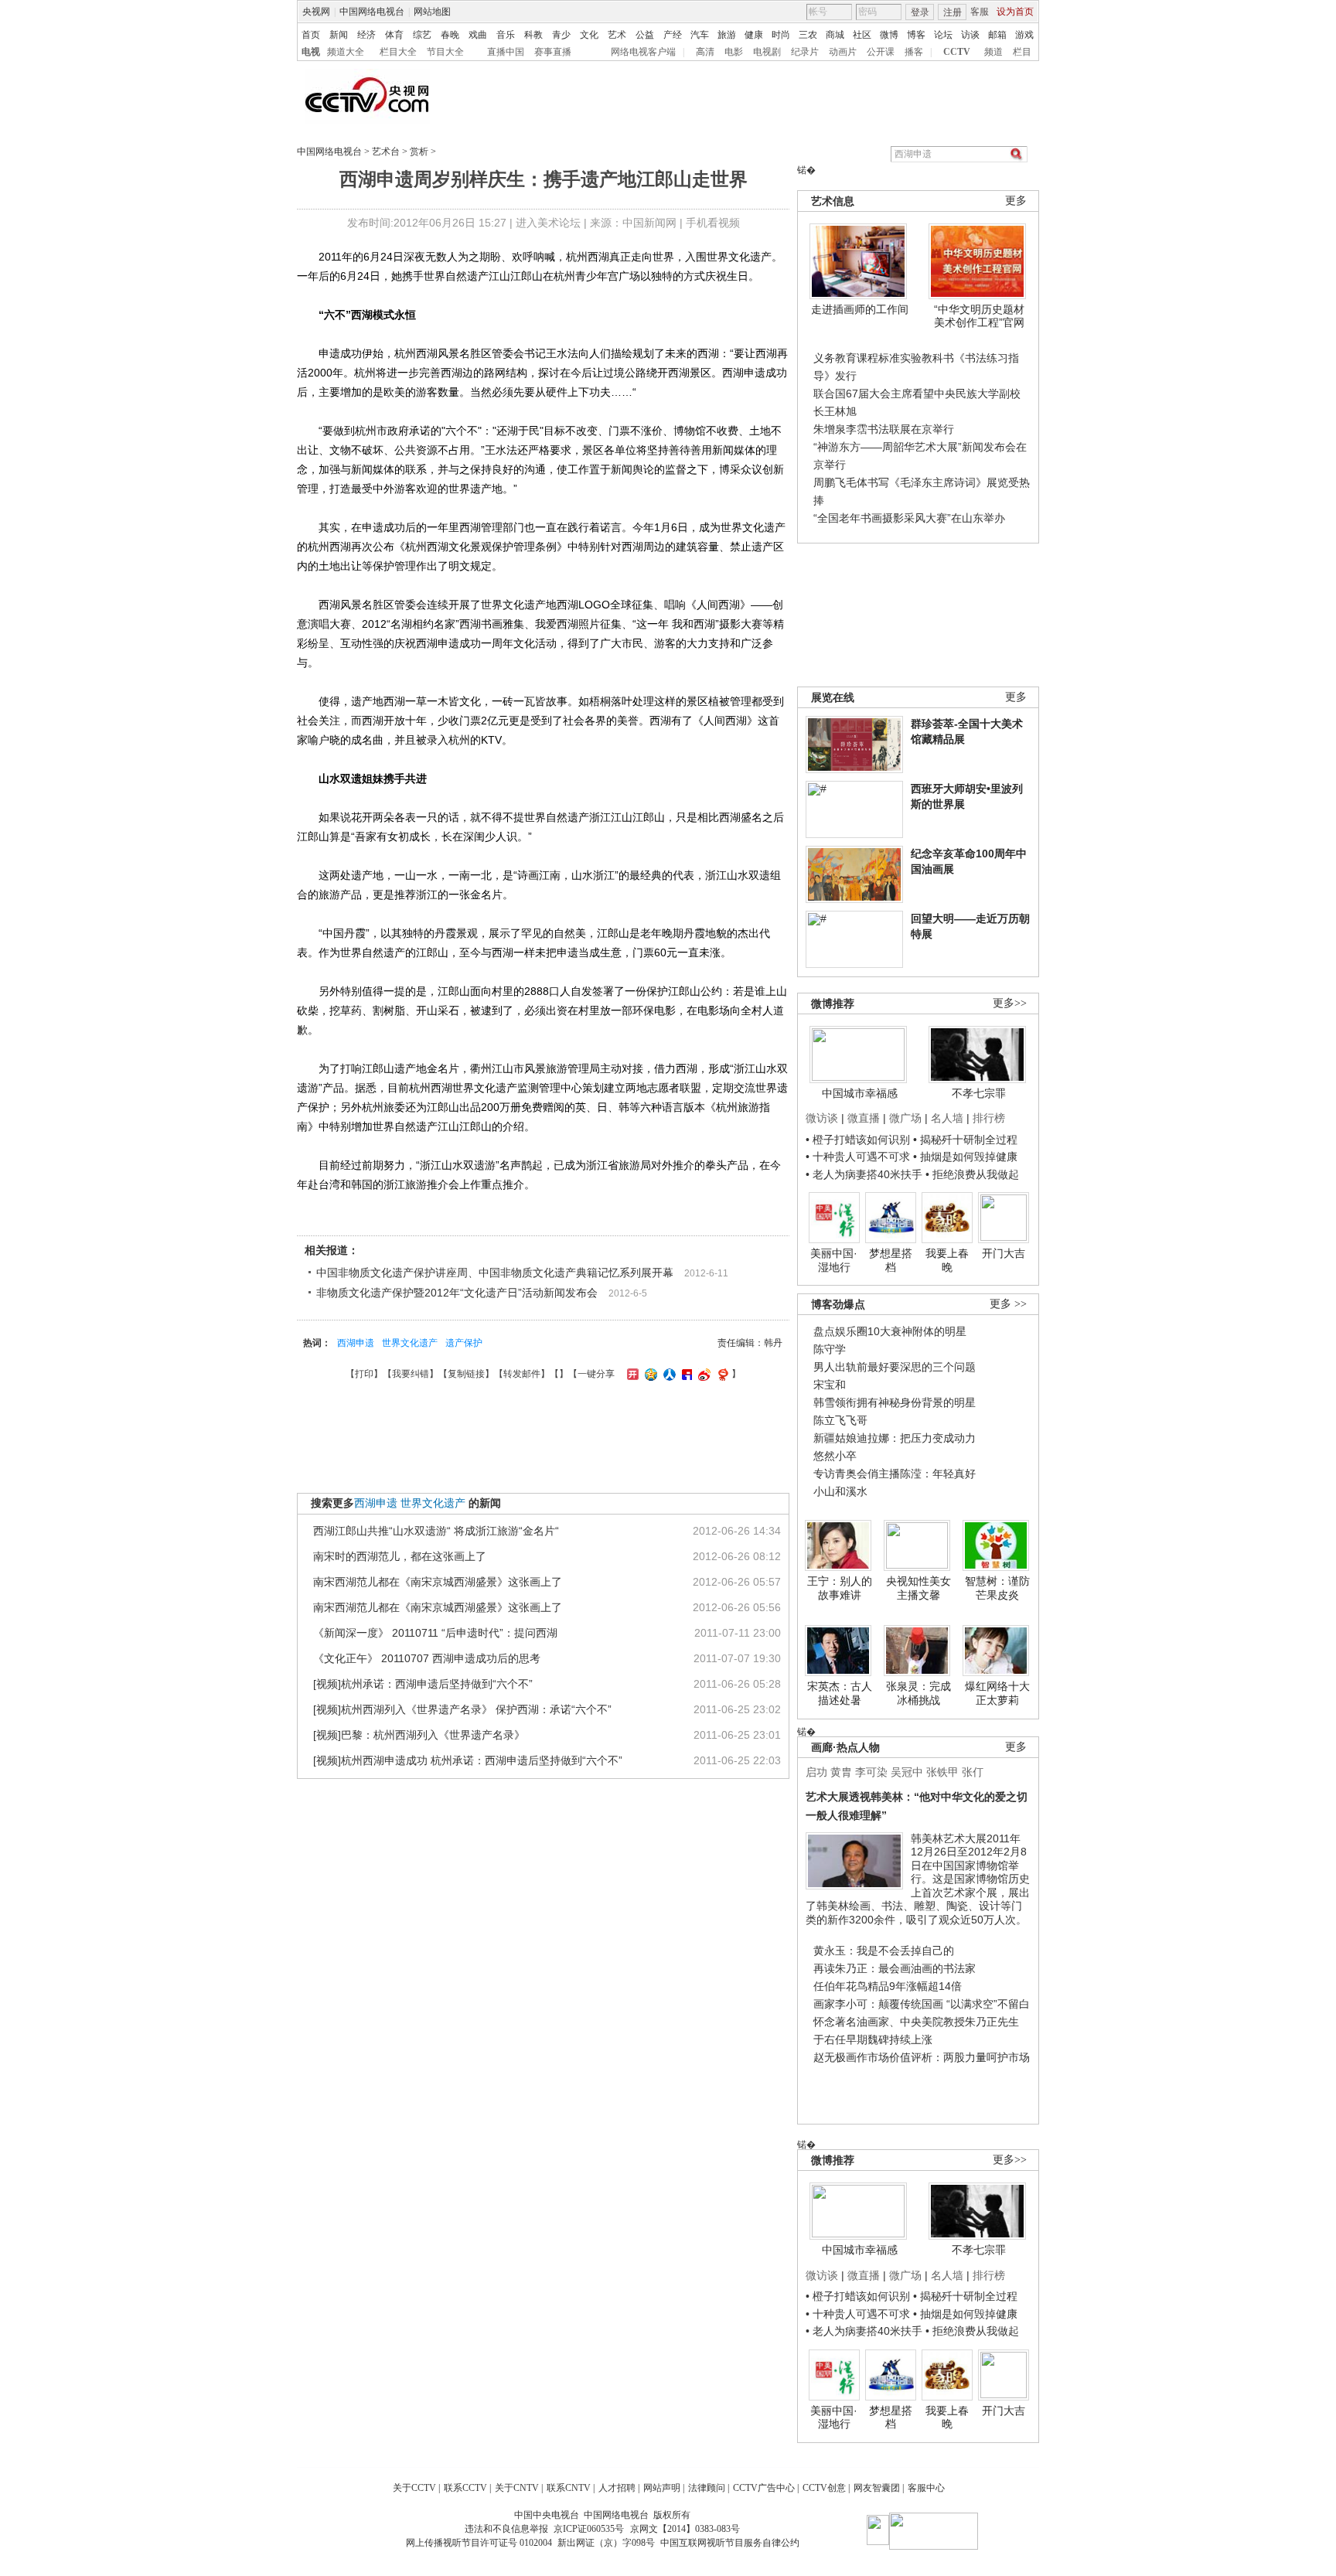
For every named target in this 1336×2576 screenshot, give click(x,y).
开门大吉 (1004, 1253)
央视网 (316, 12)
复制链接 (466, 1374)
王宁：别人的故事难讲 (840, 1588)
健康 (754, 35)
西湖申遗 (356, 1343)
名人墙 (947, 1118)
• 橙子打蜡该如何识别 (858, 1140)
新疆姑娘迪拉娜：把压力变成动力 (895, 1438)
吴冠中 (907, 1772)
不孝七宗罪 (979, 1093)
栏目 (1022, 52)
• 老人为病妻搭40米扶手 (864, 1174)
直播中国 (506, 52)
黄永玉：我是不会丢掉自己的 (884, 1951)
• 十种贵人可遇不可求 (859, 1157)
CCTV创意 (824, 2488)
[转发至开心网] (631, 1374)
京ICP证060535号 (589, 2529)
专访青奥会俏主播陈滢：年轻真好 (895, 1474)
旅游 (727, 35)
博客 (916, 35)
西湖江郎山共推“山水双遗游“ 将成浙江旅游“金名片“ (436, 1531)
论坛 (943, 35)
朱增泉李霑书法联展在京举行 (884, 429)
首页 (311, 35)
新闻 (339, 35)
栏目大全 (398, 52)
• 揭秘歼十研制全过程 (965, 1140)
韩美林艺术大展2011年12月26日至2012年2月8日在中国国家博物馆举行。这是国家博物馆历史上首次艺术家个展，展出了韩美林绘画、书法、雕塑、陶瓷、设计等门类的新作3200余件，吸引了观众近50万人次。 (918, 1879)
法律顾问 (707, 2488)
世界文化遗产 (410, 1343)
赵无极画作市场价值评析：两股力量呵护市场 (922, 2057)
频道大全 (346, 52)
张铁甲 (942, 1772)
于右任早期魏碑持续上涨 (873, 2039)
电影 (734, 52)
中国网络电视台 (372, 12)
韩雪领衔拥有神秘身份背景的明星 (895, 1402)
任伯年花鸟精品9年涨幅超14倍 (888, 1986)
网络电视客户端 (643, 52)
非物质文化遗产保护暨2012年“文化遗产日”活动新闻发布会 (457, 1293)
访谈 (970, 35)
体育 (394, 35)
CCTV (957, 52)
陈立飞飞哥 (840, 1420)
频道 (993, 52)
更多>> (1010, 1003)
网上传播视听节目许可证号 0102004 (479, 2543)
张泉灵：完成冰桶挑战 (918, 1693)
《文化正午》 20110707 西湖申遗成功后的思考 (427, 1658)
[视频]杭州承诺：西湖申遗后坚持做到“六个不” (423, 1684)
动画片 (843, 52)
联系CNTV (569, 2488)
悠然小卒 (835, 1456)
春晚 (450, 35)
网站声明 (662, 2488)
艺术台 (386, 152)
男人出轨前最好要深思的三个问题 (895, 1367)
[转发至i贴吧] (685, 1374)
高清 (705, 52)
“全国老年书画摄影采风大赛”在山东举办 (909, 518)
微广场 (905, 1118)
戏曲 (478, 35)
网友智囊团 (877, 2488)
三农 (808, 35)
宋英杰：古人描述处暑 (840, 1693)
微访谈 (822, 1118)
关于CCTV (414, 2488)
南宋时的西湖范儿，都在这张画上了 (400, 1556)
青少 (561, 35)
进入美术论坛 (548, 223)
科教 (533, 35)
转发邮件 (522, 1374)
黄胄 (841, 1772)
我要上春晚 (947, 1260)
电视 (311, 52)
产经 (673, 35)
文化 (589, 35)
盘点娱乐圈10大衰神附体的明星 (890, 1331)
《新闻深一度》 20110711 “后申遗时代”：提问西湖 (435, 1633)
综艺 (422, 35)
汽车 (700, 35)
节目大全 (445, 52)
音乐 (506, 35)
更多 (1016, 201)
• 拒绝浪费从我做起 (972, 1174)
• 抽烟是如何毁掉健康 (965, 1157)
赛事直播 (553, 52)
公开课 (881, 52)
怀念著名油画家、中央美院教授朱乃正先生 (916, 2022)
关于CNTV (517, 2488)
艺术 (617, 35)
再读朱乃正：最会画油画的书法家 (895, 1968)
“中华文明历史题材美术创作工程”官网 (979, 316)
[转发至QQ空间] (649, 1374)
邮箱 (997, 35)
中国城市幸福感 (860, 1093)
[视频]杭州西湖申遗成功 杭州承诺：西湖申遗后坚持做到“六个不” (468, 1760)
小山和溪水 (840, 1491)
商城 (835, 35)
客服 (980, 12)
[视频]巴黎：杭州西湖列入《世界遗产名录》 (419, 1735)
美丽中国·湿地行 (834, 1260)
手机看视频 (713, 223)
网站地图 (432, 12)
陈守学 (830, 1349)
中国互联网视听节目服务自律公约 (730, 2543)
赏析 (419, 152)
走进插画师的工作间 (860, 309)
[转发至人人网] (668, 1374)
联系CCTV (465, 2488)
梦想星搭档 (891, 1260)
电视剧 (767, 52)
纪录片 (805, 52)
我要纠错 (411, 1374)
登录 (920, 12)
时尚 (781, 35)
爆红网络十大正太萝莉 (997, 1693)
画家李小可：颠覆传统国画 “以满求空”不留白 (922, 2004)
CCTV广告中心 (764, 2488)
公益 (645, 35)
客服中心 (926, 2488)
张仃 (973, 1772)
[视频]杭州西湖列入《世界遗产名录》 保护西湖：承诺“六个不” (462, 1709)
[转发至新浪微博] (702, 1374)
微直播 (864, 1118)
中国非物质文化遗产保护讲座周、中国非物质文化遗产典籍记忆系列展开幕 (495, 1273)
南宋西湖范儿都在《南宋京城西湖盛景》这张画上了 (438, 1582)
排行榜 (989, 1118)
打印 (364, 1374)
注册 (953, 12)
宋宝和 (830, 1385)
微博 (889, 35)
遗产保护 (464, 1343)
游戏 (1024, 35)
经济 (366, 35)
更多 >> (1008, 1304)
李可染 (871, 1772)
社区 (862, 35)
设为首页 (1015, 12)
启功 (816, 1772)
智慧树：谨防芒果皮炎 (997, 1588)
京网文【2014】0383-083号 (685, 2529)
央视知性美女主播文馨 (918, 1588)
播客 (914, 52)
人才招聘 (617, 2488)
